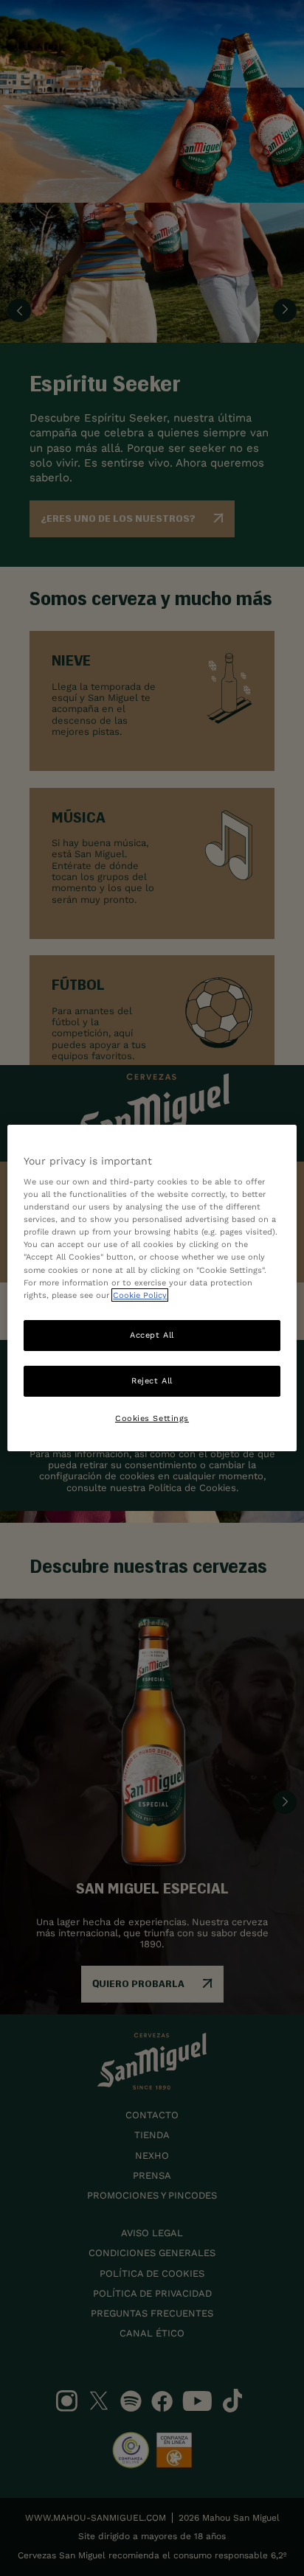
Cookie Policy (140, 1295)
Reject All (152, 1381)
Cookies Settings (152, 1418)
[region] (152, 1288)
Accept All (152, 1335)
